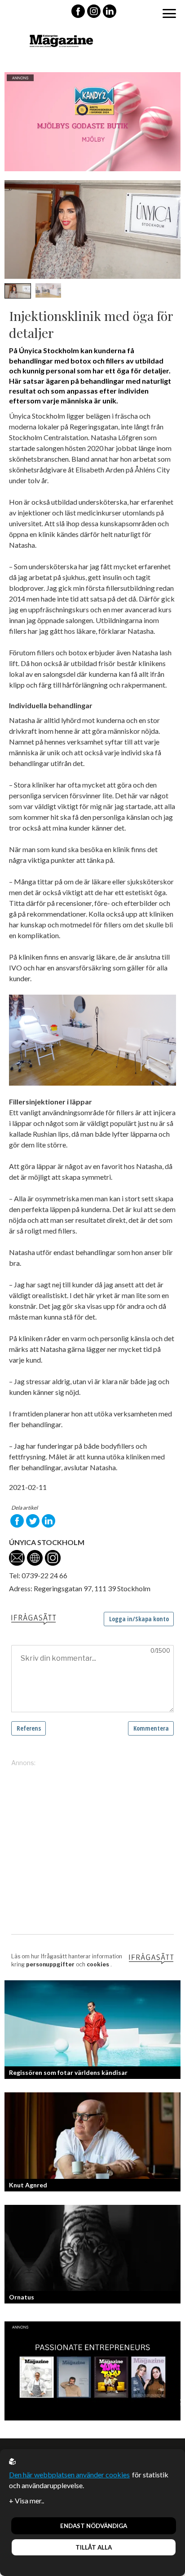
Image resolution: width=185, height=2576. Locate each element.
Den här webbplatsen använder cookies (69, 2474)
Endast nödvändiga (94, 2526)
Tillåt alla (94, 2547)
